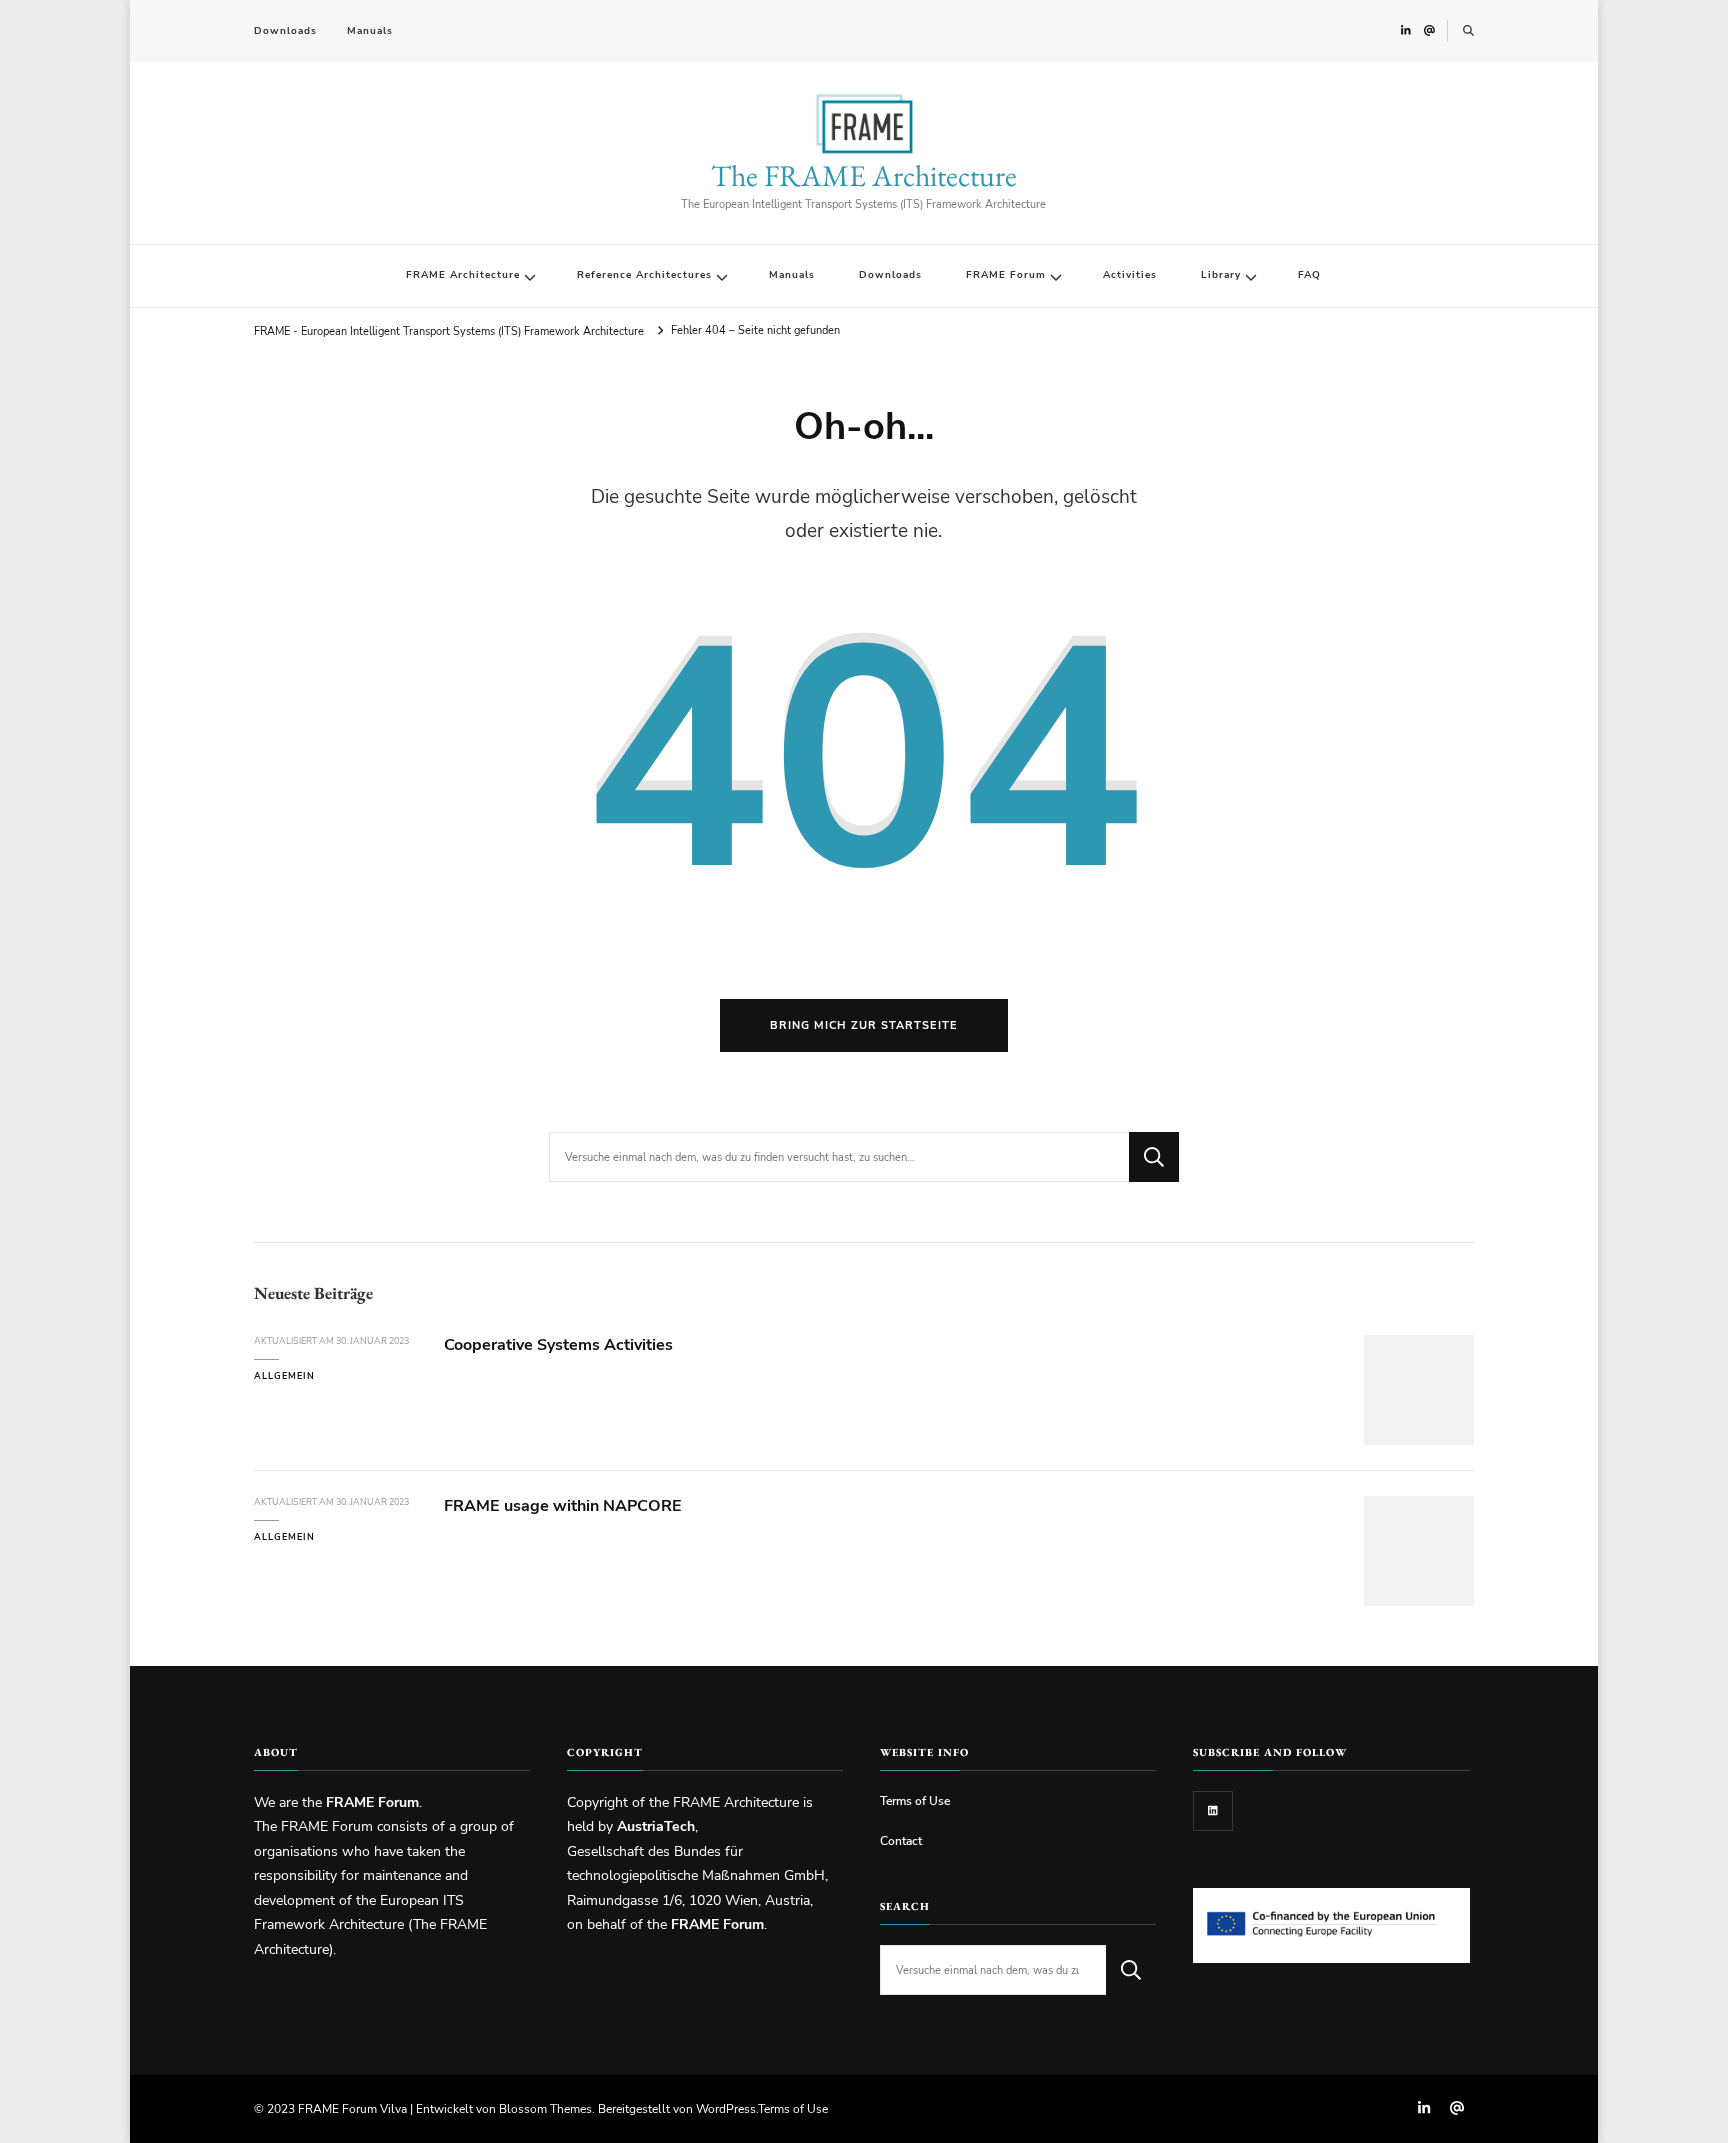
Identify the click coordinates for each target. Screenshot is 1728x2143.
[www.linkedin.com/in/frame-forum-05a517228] (1213, 1811)
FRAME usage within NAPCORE (563, 1505)
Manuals (370, 31)
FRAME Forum (1006, 275)
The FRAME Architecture (864, 175)
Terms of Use (915, 1800)
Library (1221, 275)
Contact (901, 1840)
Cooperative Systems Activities (558, 1344)
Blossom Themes (545, 2108)
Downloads (285, 31)
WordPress (726, 2108)
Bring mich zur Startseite (864, 1025)
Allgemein (284, 1376)
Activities (1130, 275)
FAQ (1309, 275)
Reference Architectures (644, 275)
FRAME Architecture (463, 275)
